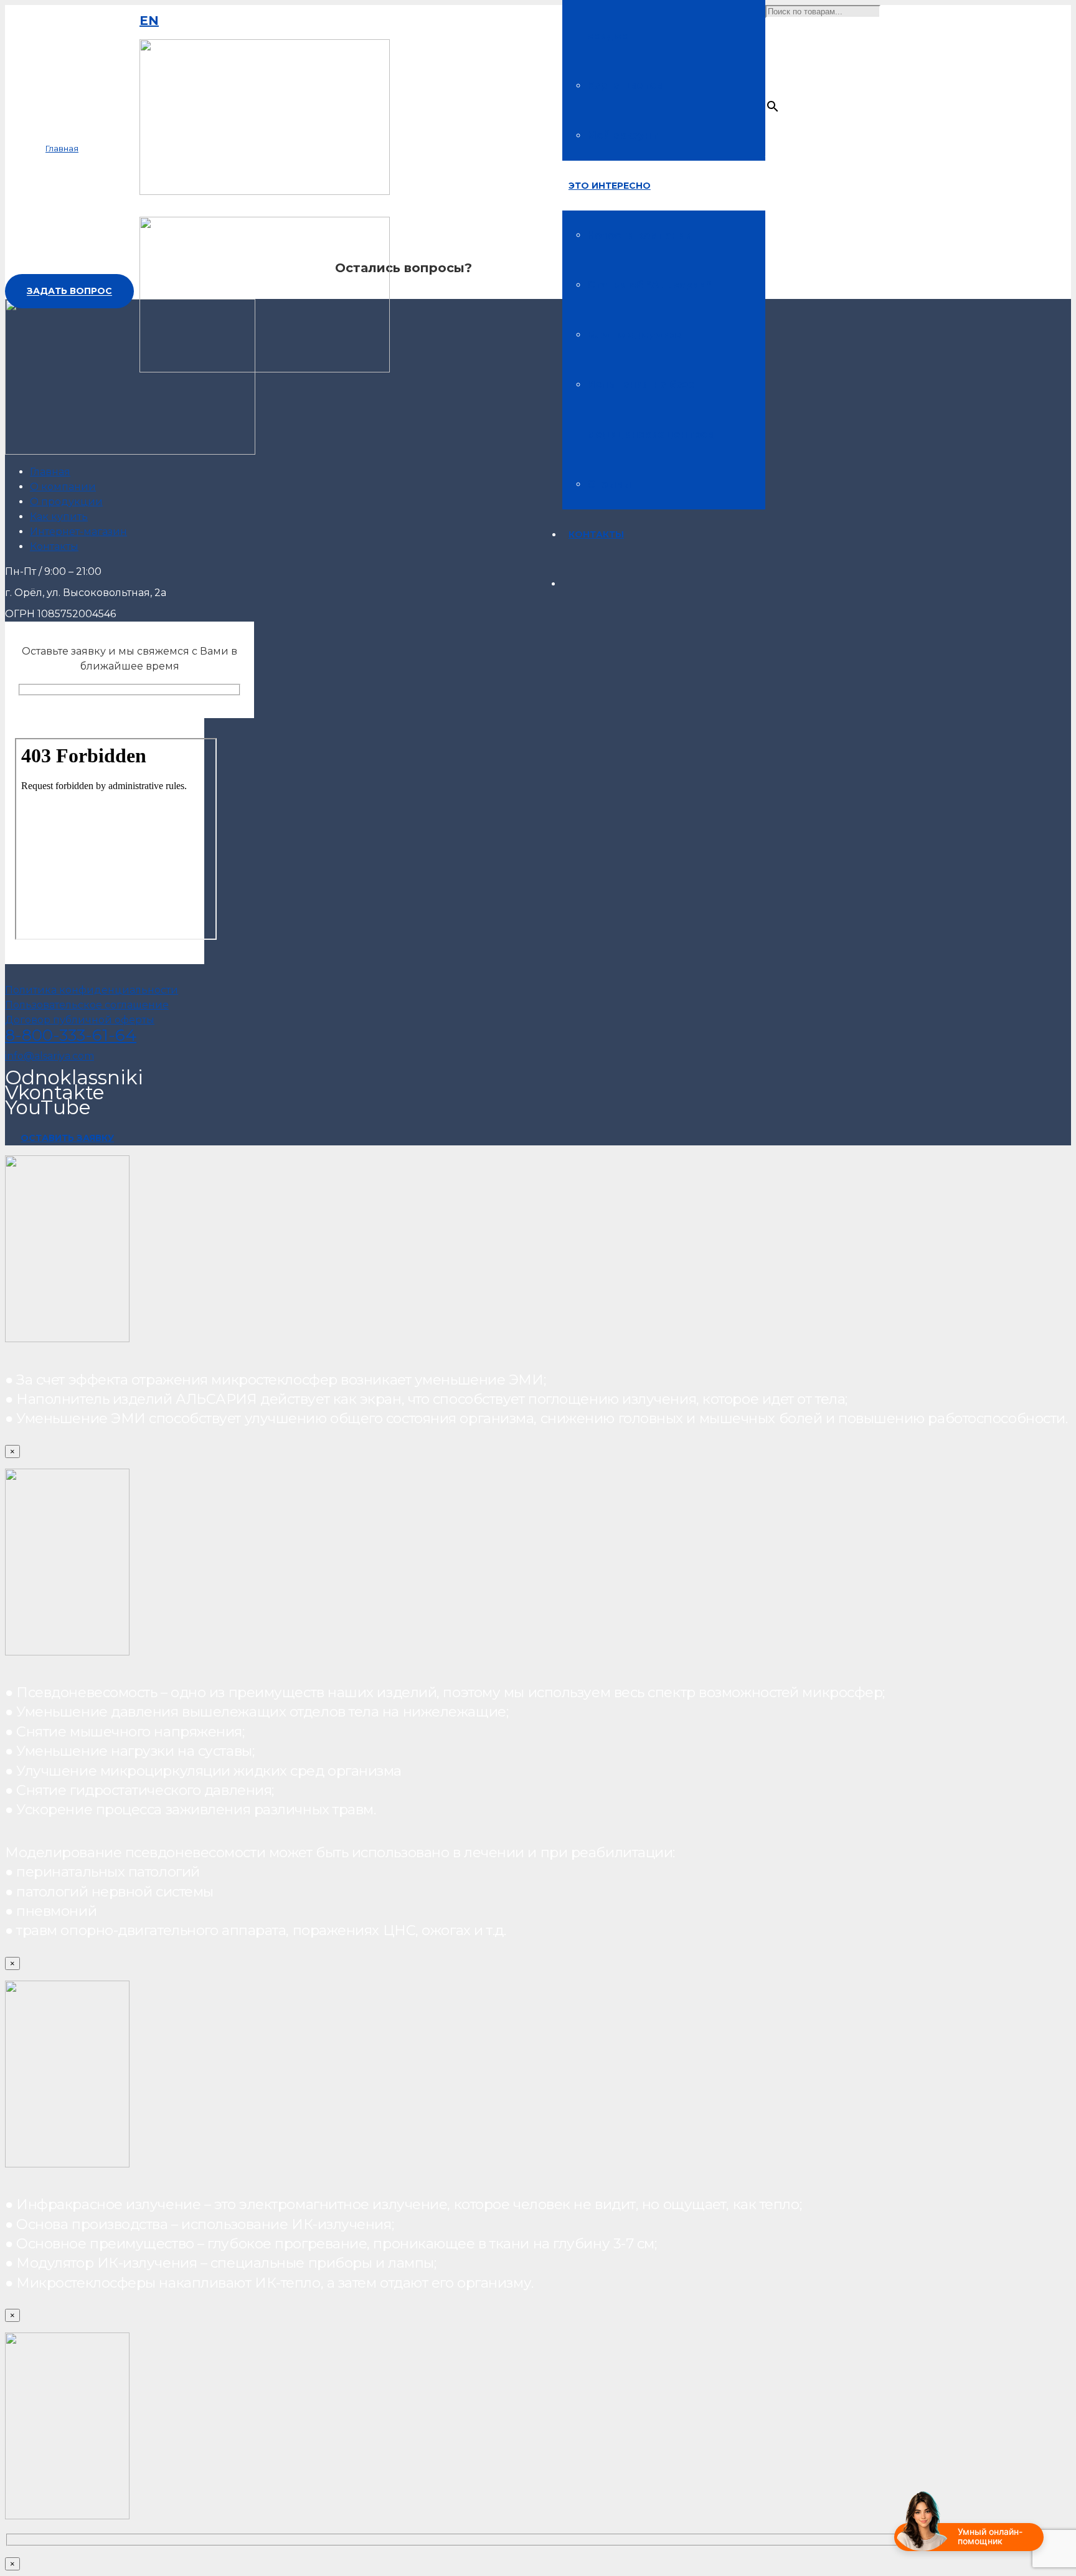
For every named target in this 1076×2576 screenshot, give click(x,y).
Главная (50, 472)
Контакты (54, 547)
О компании (63, 487)
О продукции (66, 502)
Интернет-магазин (78, 532)
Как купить (59, 517)
